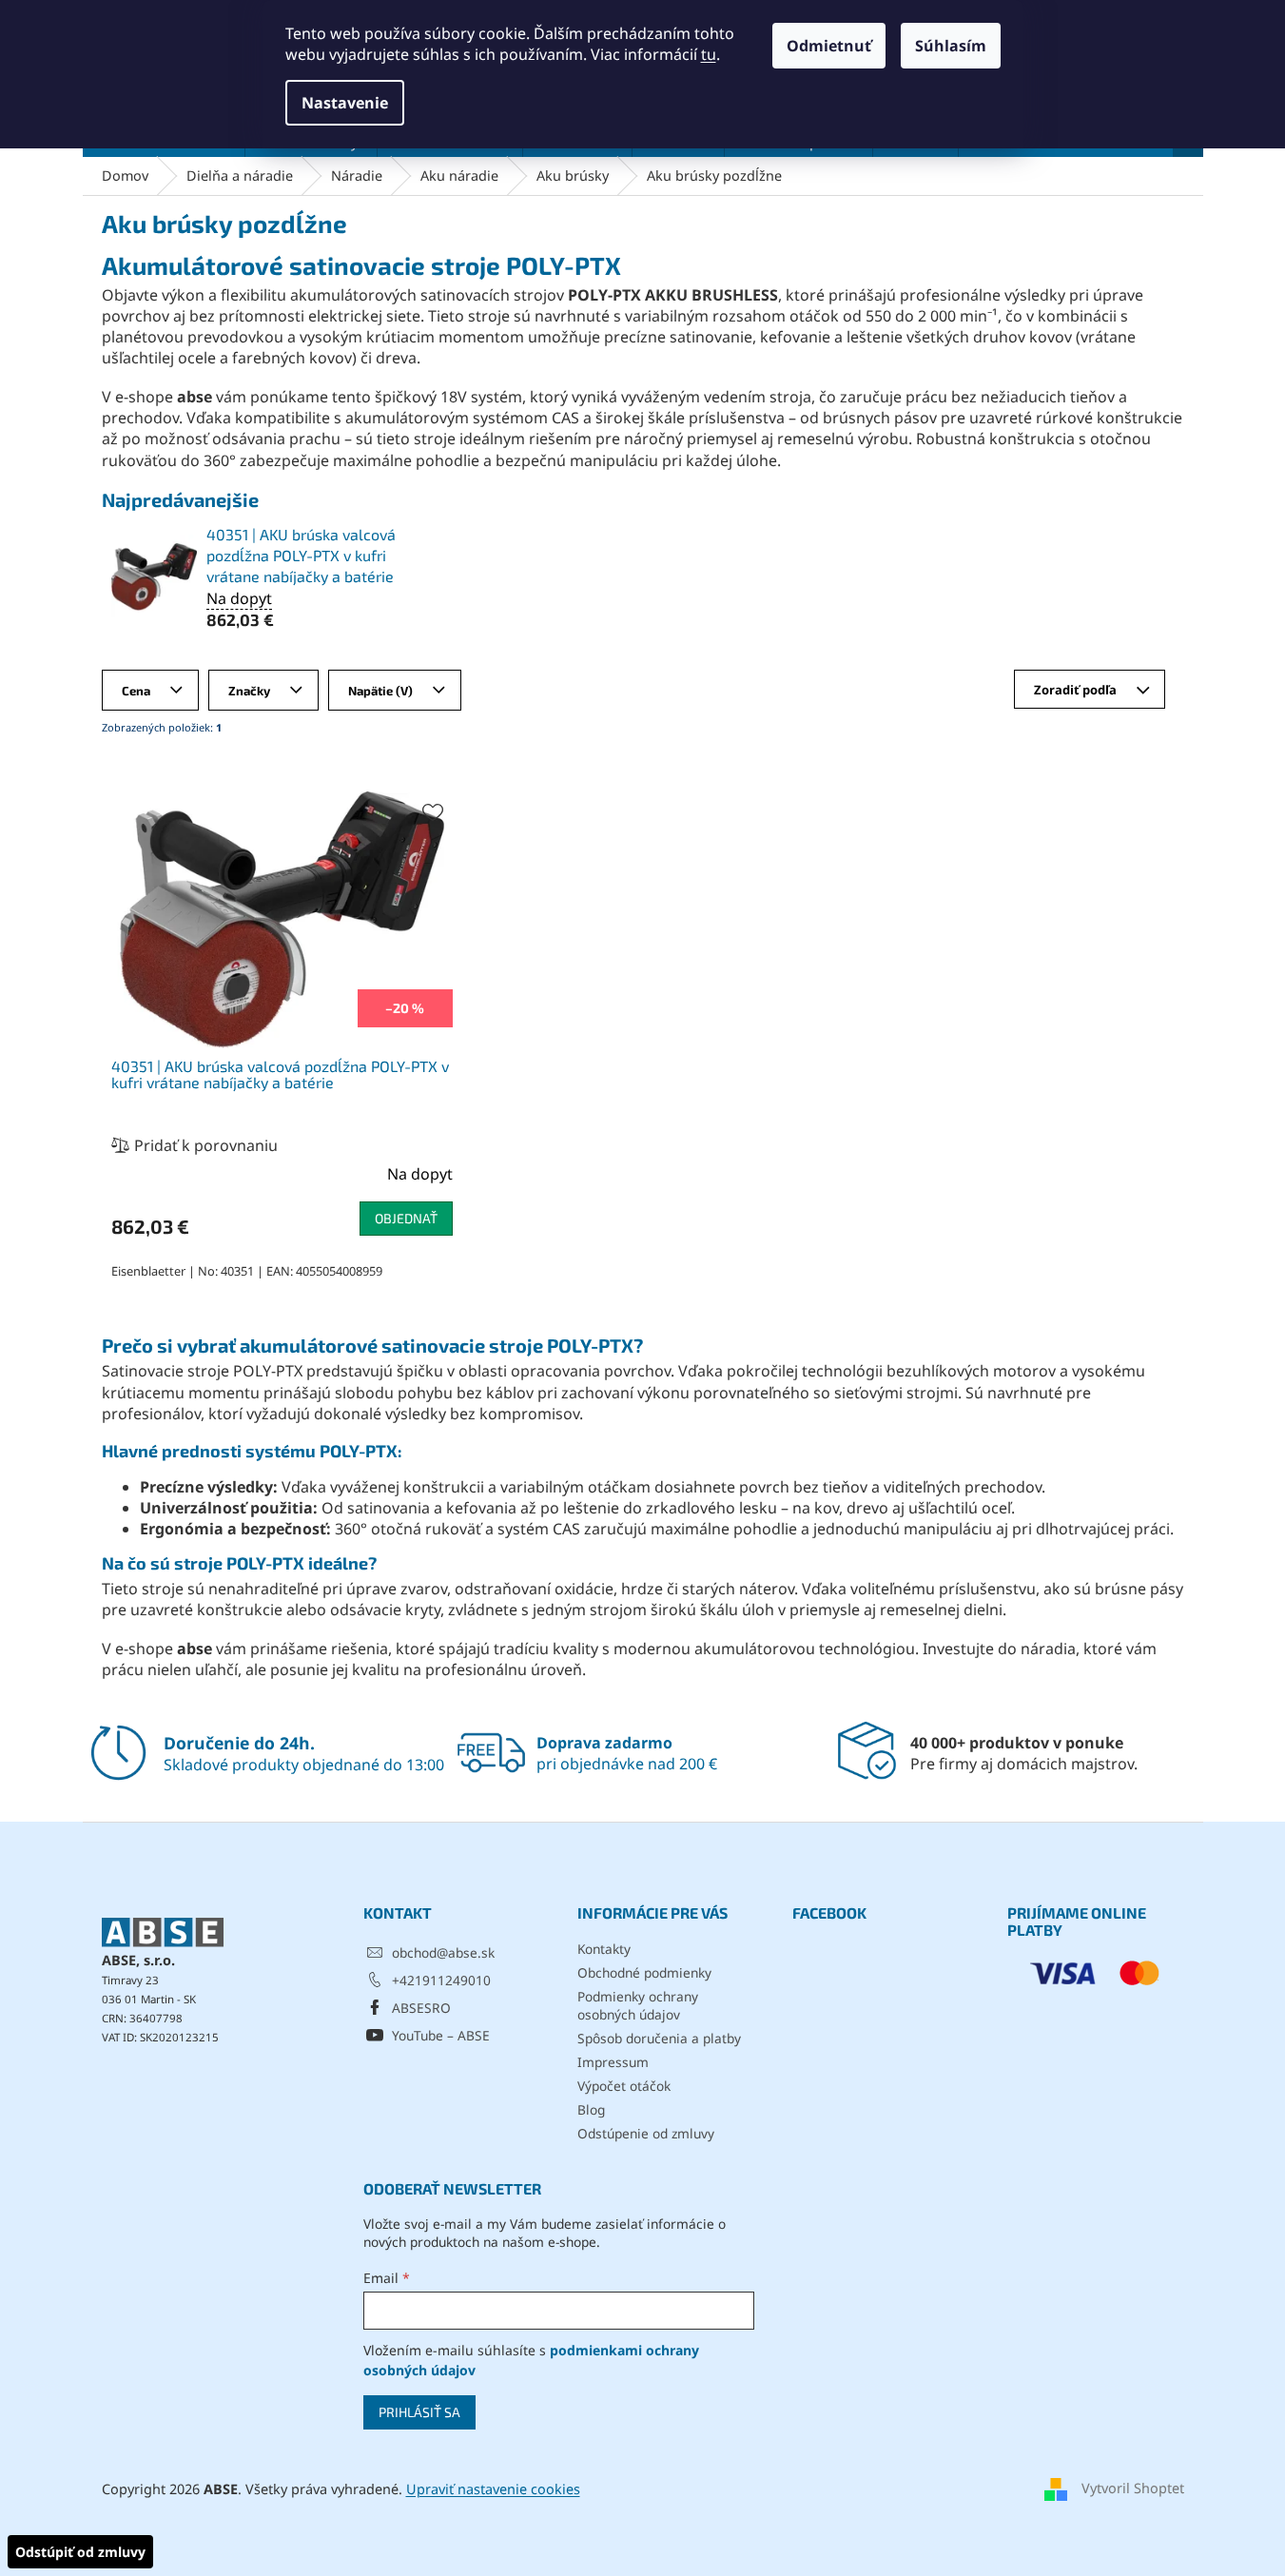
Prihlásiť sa (419, 2412)
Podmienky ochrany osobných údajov (638, 2005)
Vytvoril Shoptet (1133, 2487)
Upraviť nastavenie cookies (493, 2489)
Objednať (406, 1218)
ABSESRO (421, 2008)
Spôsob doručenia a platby (659, 2038)
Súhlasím (951, 46)
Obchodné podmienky (644, 1972)
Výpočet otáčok (624, 2086)
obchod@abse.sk (443, 1952)
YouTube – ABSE (441, 2035)
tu (709, 54)
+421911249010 (441, 1980)
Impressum (613, 2062)
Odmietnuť (829, 46)
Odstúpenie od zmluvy (646, 2133)
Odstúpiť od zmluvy (80, 2552)
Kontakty (604, 1949)
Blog (591, 2109)
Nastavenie (345, 103)
